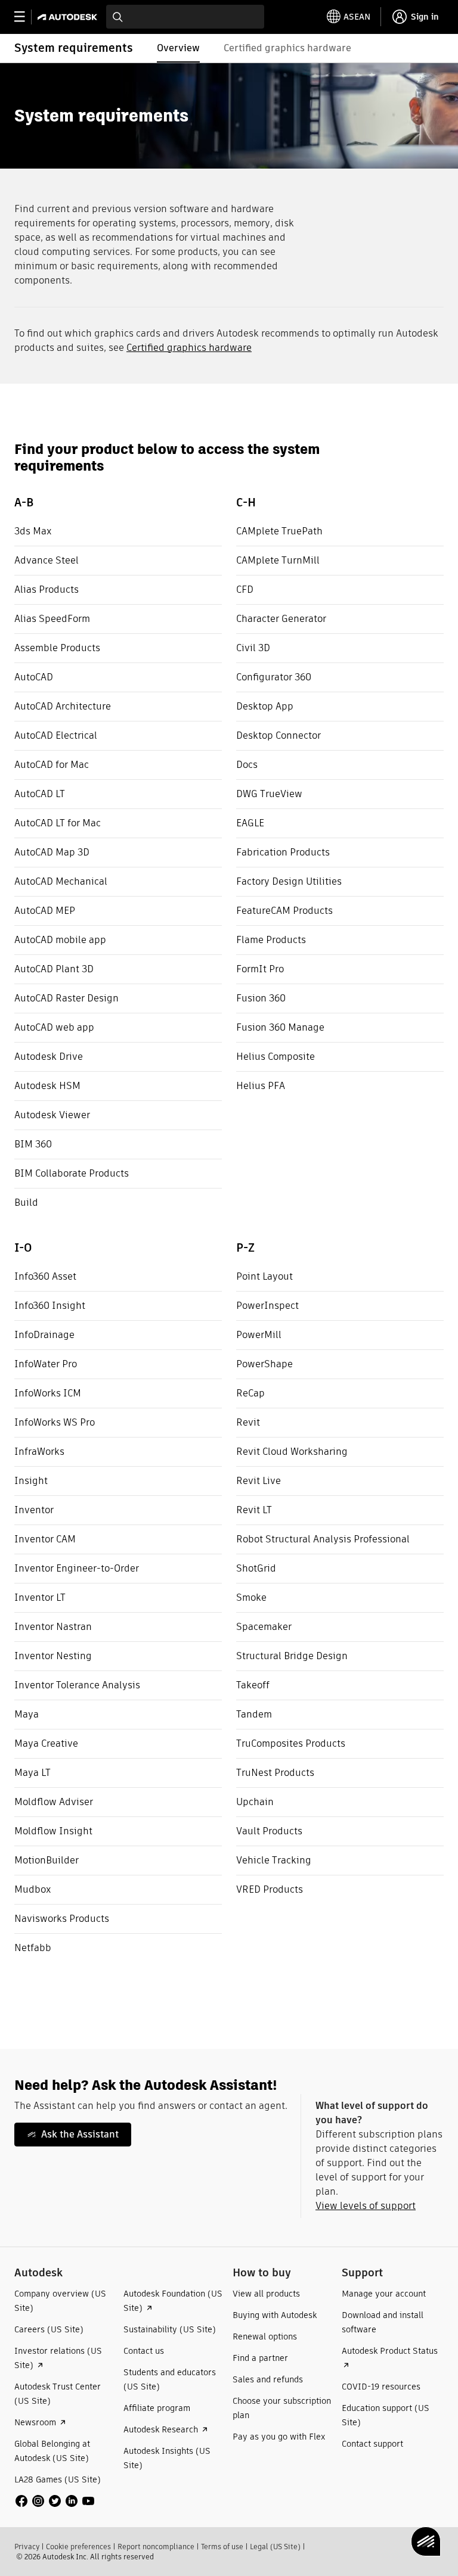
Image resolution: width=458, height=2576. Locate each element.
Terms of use (222, 2547)
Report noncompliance (156, 2547)
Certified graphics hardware (189, 348)
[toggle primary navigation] (26, 17)
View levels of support (366, 2206)
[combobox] (185, 17)
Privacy (27, 2547)
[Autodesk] (69, 17)
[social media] (55, 2501)
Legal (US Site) (275, 2547)
